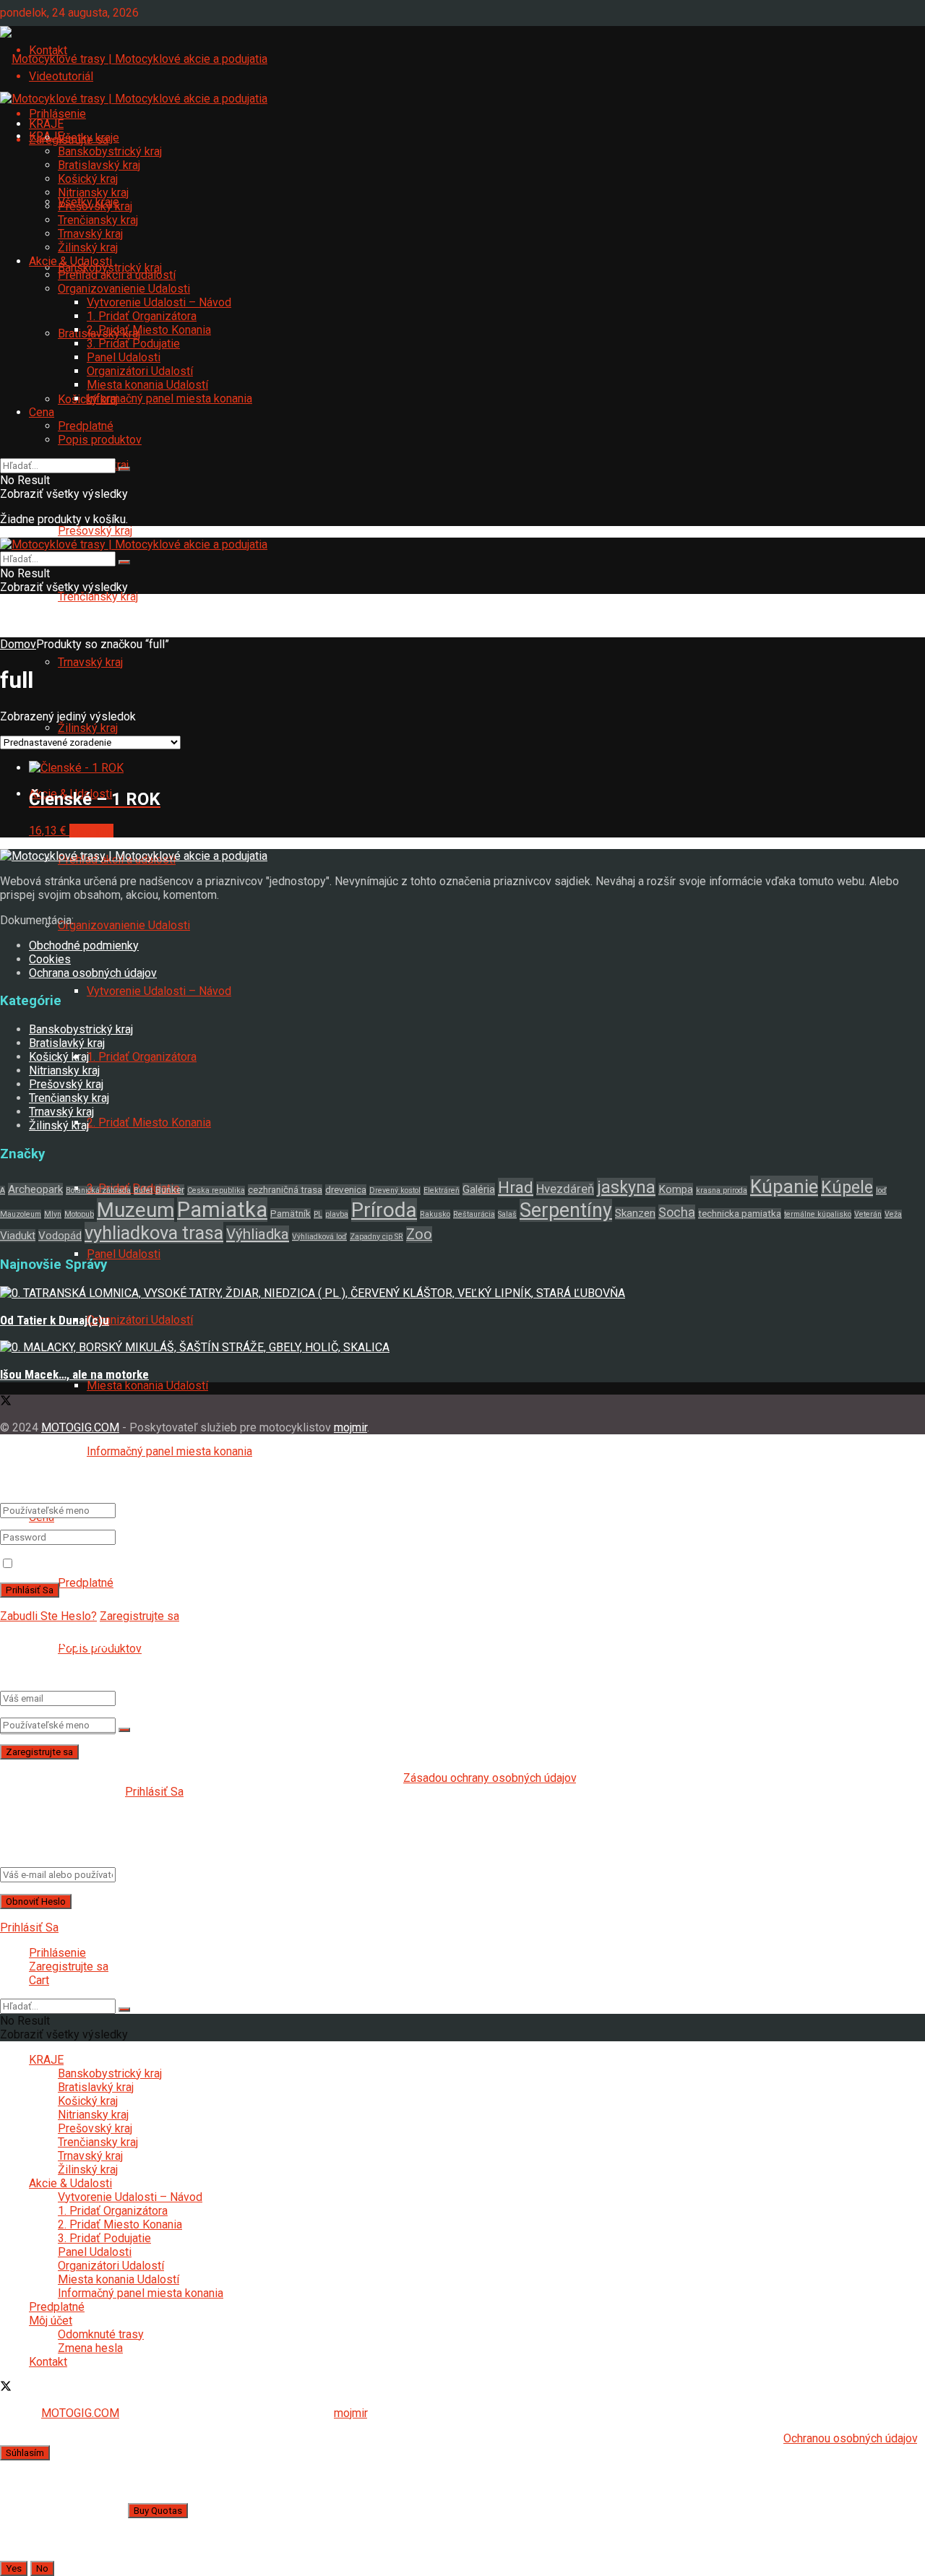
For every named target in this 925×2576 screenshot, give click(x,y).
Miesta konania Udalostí (147, 1386)
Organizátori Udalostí (140, 1320)
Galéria (479, 1189)
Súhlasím (25, 2453)
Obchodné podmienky (84, 945)
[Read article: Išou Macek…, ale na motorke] (462, 1347)
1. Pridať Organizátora (142, 1057)
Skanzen (635, 1213)
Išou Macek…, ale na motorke (74, 1374)
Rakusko (435, 1214)
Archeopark (35, 1189)
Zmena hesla (90, 2348)
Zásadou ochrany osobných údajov (490, 1778)
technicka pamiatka (740, 1214)
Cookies (50, 959)
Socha (677, 1212)
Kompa (676, 1189)
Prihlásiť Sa (154, 1792)
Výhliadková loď (319, 1237)
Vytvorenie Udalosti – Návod (159, 991)
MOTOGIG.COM (80, 1427)
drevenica (346, 1190)
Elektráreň (442, 1190)
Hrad (516, 1188)
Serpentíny (566, 1210)
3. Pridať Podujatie (133, 344)
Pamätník (291, 1214)
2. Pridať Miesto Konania (149, 1123)
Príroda (384, 1210)
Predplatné (86, 1583)
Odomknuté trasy (101, 2334)
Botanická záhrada (98, 1190)
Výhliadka (258, 1234)
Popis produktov (100, 440)
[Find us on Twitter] (6, 1402)
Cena (42, 412)
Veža (893, 1214)
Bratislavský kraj (99, 165)
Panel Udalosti (124, 1254)
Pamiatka (222, 1210)
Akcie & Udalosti (70, 261)
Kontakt (48, 2362)
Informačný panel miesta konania (169, 1451)
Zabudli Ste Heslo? (48, 1616)
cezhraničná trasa (285, 1190)
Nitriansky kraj (93, 193)
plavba (337, 1214)
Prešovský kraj (95, 531)
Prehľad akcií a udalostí (117, 275)
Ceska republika (216, 1190)
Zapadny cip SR (377, 1237)
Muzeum (135, 1210)
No (42, 2568)
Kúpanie (784, 1186)
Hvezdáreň (565, 1189)
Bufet (143, 1190)
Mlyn (53, 1214)
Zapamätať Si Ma (60, 1564)
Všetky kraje (89, 138)
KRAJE (46, 124)
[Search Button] (124, 1730)
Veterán (868, 1214)
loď (881, 1190)
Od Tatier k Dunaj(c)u (55, 1320)
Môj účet (51, 2321)
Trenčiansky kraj (98, 596)
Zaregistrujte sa (139, 1616)
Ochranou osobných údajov (850, 2438)
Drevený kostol (395, 1190)
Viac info (91, 831)
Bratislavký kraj (67, 1043)
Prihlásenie (57, 114)
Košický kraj (88, 179)
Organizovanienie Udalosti (124, 925)
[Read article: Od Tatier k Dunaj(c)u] (462, 1293)
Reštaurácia (474, 1214)
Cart (39, 1980)
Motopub (79, 1214)
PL (318, 1214)
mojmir (350, 1427)
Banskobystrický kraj (110, 151)
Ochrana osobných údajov (93, 973)
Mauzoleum (21, 1214)
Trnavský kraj (90, 662)
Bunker (170, 1190)
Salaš (507, 1214)
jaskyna (626, 1188)
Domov (18, 644)
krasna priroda (722, 1190)
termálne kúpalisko (818, 1214)
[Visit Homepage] (134, 57)
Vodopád (60, 1236)
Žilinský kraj (88, 728)
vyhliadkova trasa (154, 1233)
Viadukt (18, 1236)
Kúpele (847, 1188)
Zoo (419, 1235)
